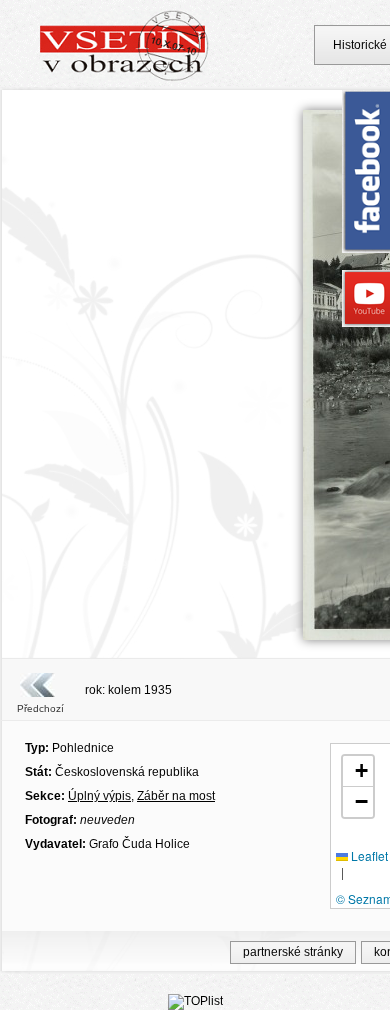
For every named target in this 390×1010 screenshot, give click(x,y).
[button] (358, 771)
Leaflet (368, 855)
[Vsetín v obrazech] (124, 78)
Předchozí (40, 708)
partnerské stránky (293, 952)
